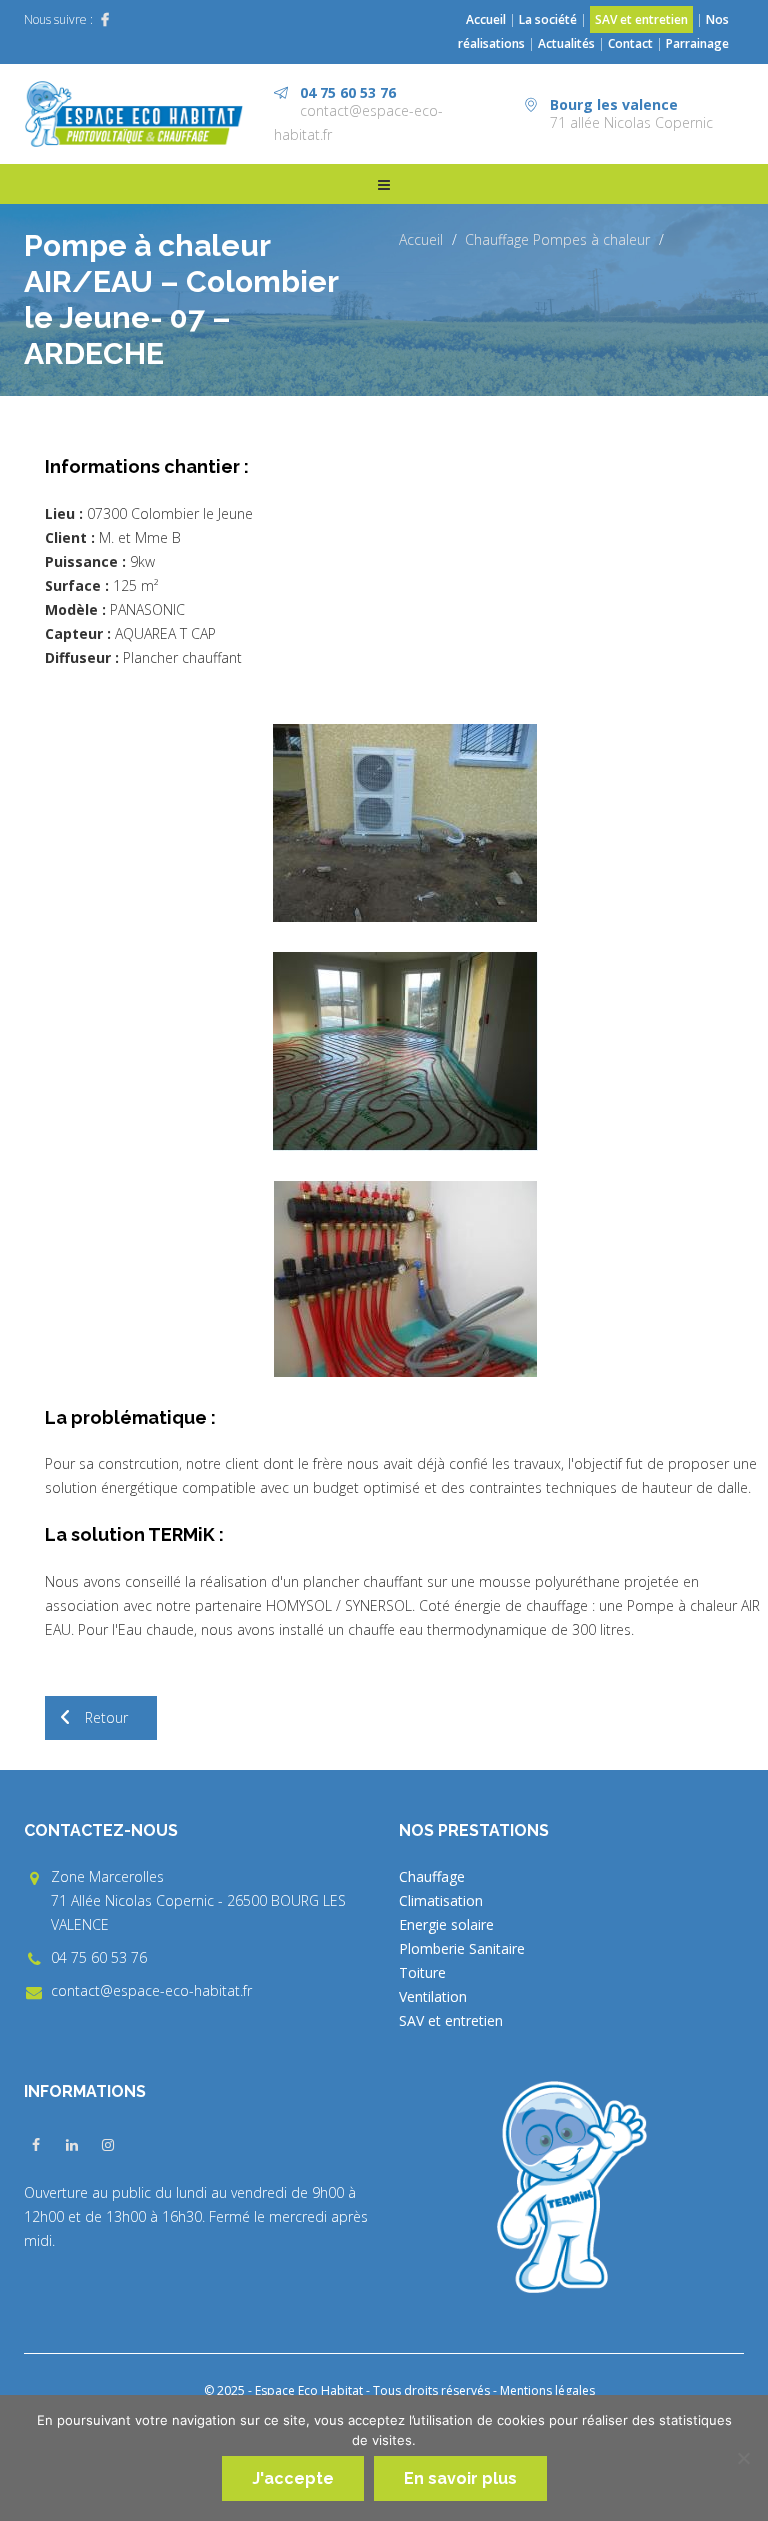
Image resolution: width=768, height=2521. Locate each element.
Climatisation (441, 1900)
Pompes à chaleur (591, 239)
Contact (630, 43)
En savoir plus (460, 2478)
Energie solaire (446, 1924)
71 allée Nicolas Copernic (631, 122)
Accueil (486, 19)
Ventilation (433, 1996)
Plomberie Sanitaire (462, 1948)
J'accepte (293, 2478)
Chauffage (497, 239)
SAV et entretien (641, 19)
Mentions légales (547, 2390)
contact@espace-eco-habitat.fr (151, 1990)
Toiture (422, 1972)
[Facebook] (105, 20)
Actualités (568, 43)
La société (548, 19)
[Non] (743, 2458)
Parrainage (697, 43)
